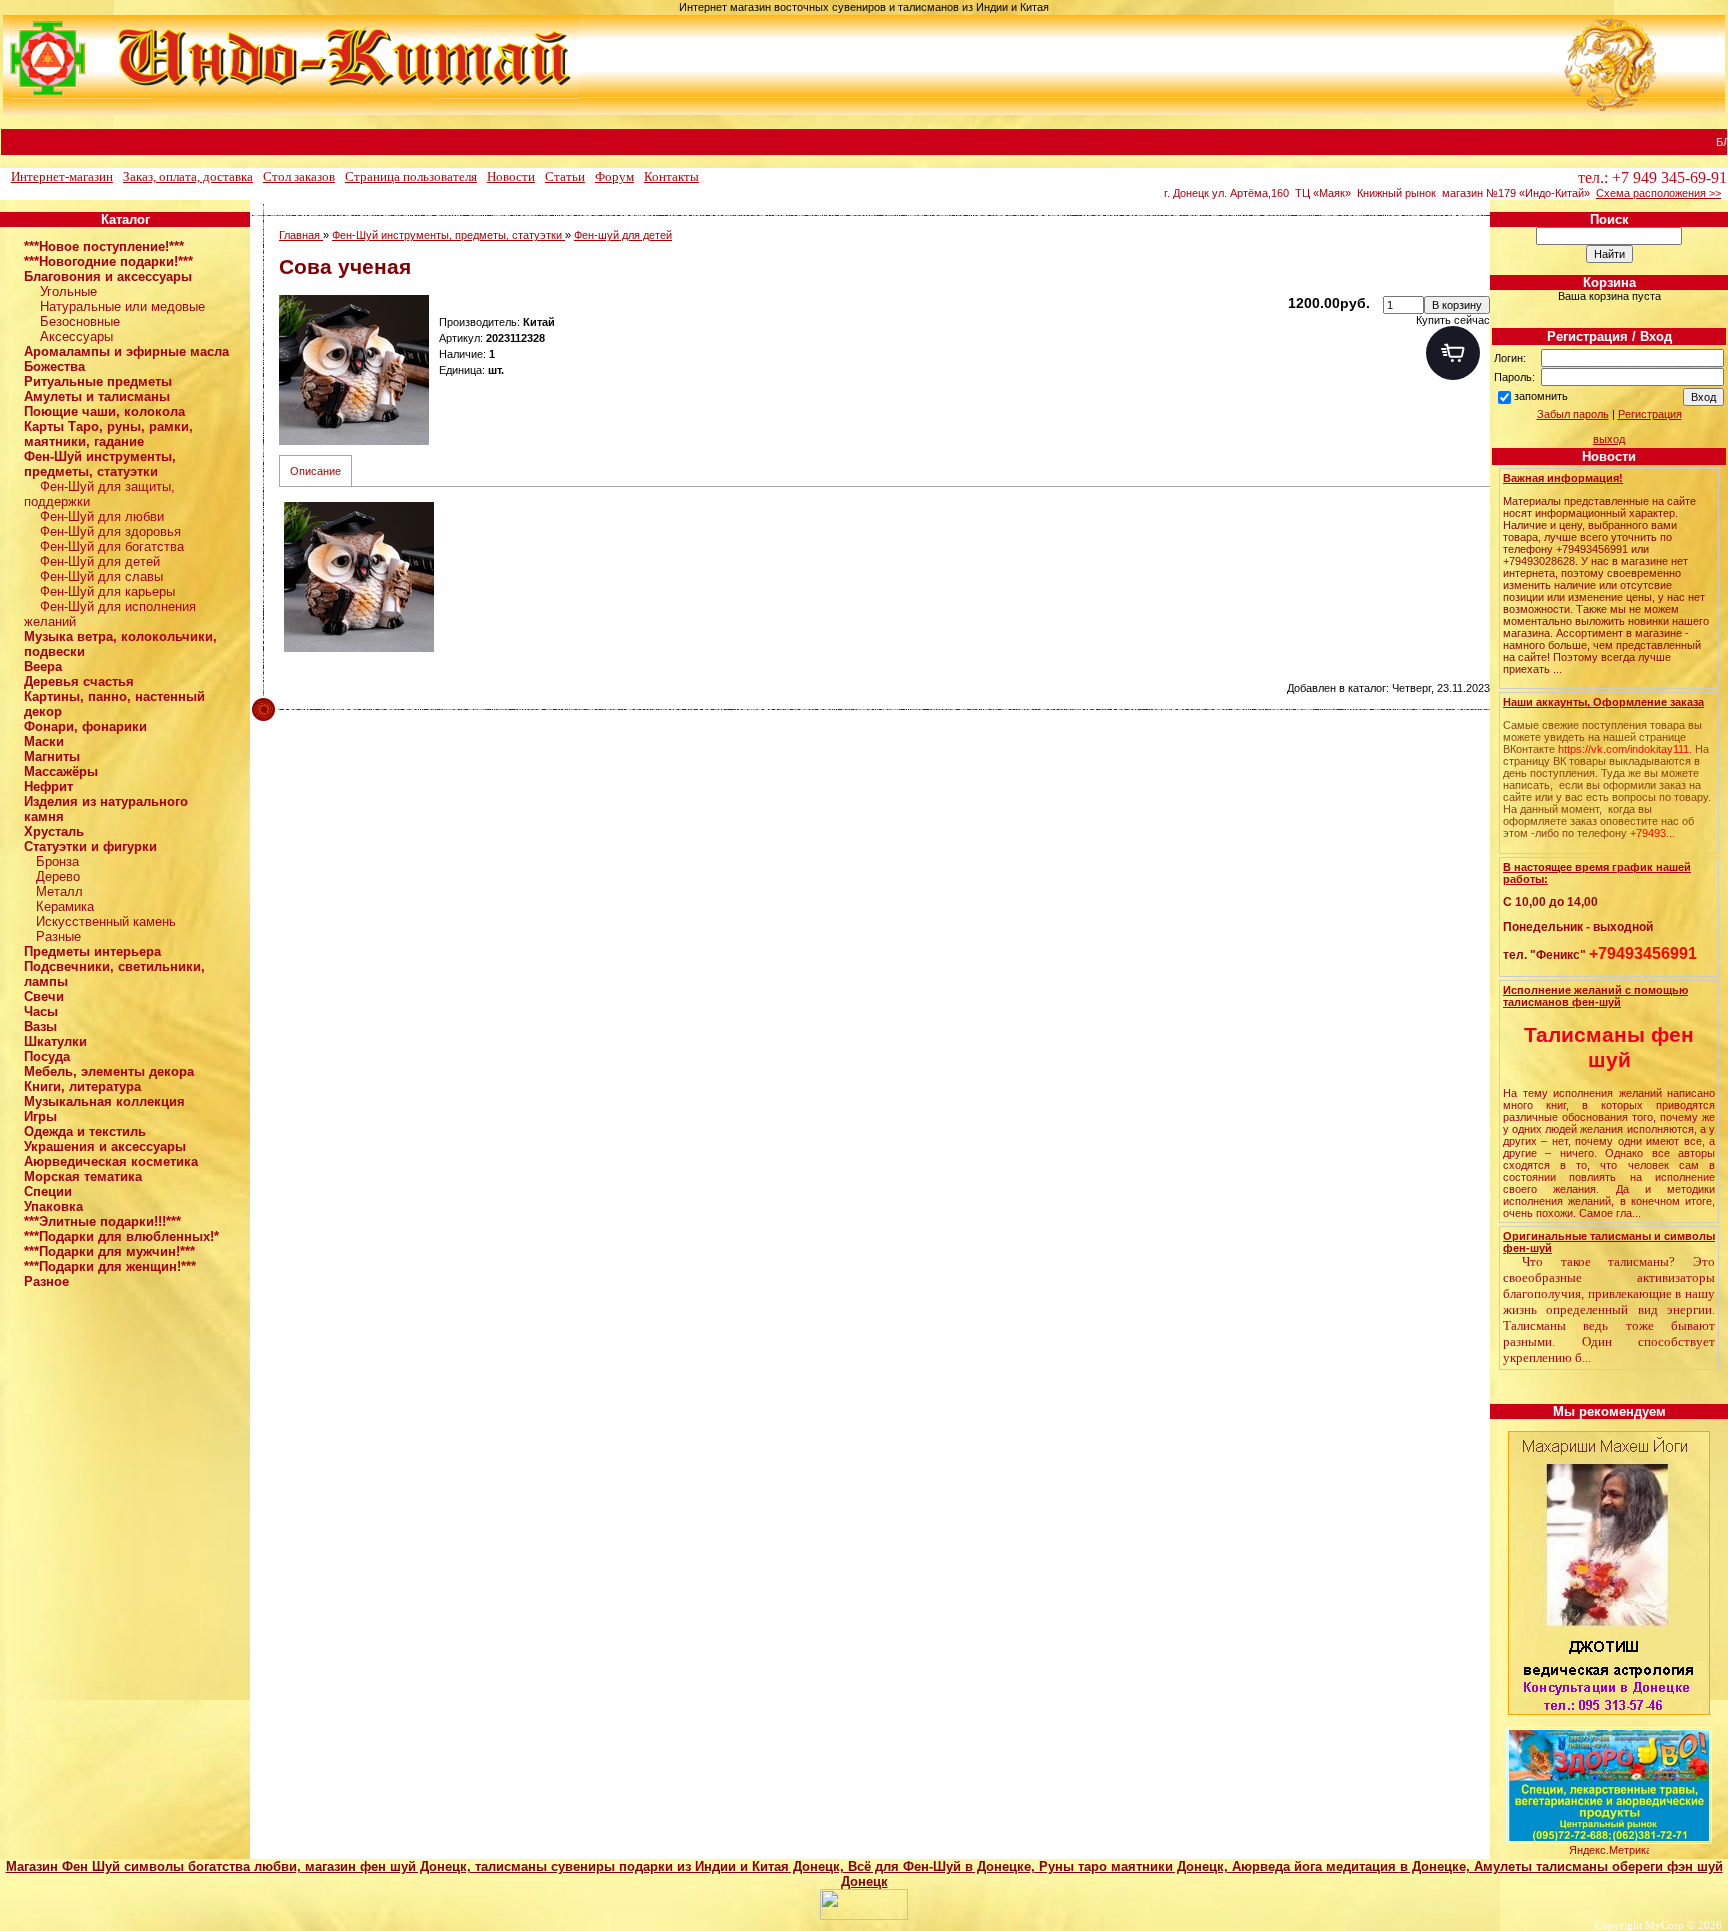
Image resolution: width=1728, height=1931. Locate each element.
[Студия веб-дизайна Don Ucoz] (864, 1916)
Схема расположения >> (1658, 193)
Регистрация (1650, 414)
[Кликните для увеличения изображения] (354, 370)
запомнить (1541, 396)
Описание (315, 471)
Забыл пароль (1573, 414)
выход (1609, 439)
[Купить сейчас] (1453, 353)
